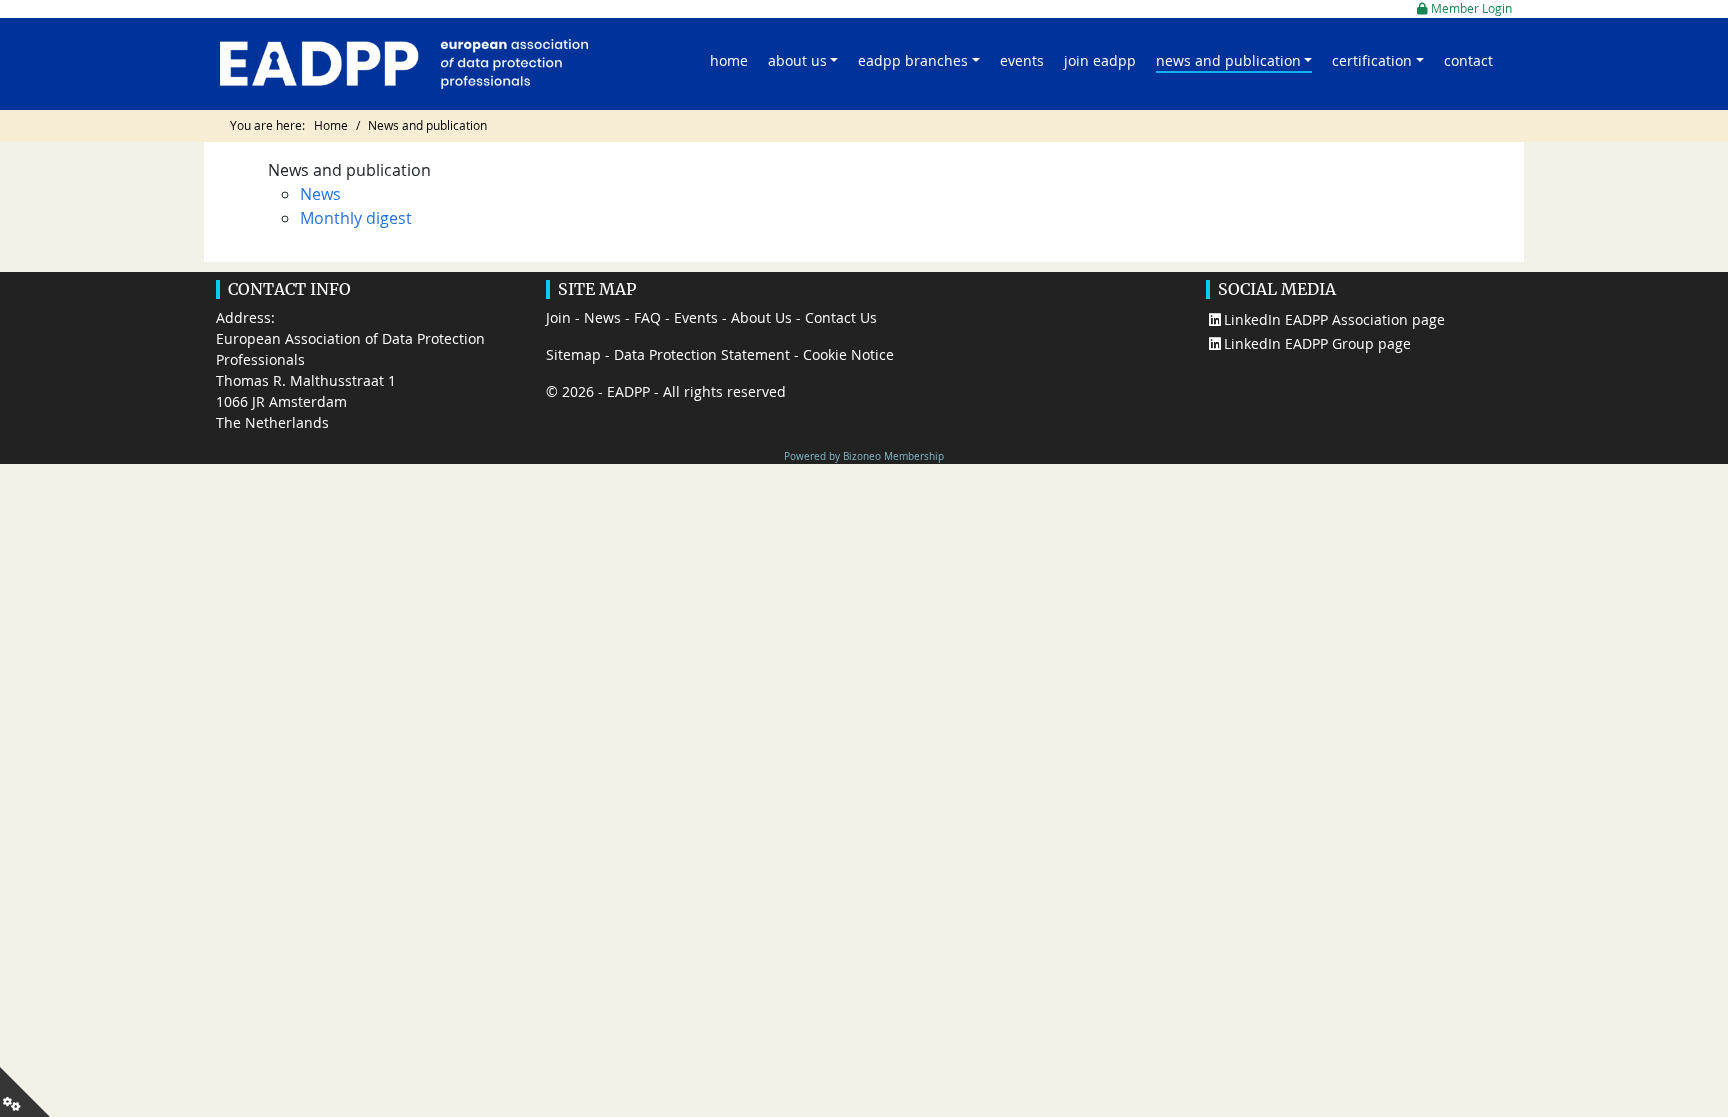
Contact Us (841, 317)
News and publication (1228, 60)
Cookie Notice (848, 354)
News (320, 194)
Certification (1372, 60)
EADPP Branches (913, 60)
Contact (1468, 60)
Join (558, 317)
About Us (761, 317)
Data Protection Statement (702, 354)
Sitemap (573, 354)
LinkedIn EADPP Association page (1334, 319)
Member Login (1470, 8)
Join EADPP (1100, 60)
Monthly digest (356, 218)
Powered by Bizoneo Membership (864, 456)
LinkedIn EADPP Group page (1317, 343)
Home (729, 60)
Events (1022, 60)
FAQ (647, 317)
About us (797, 60)
